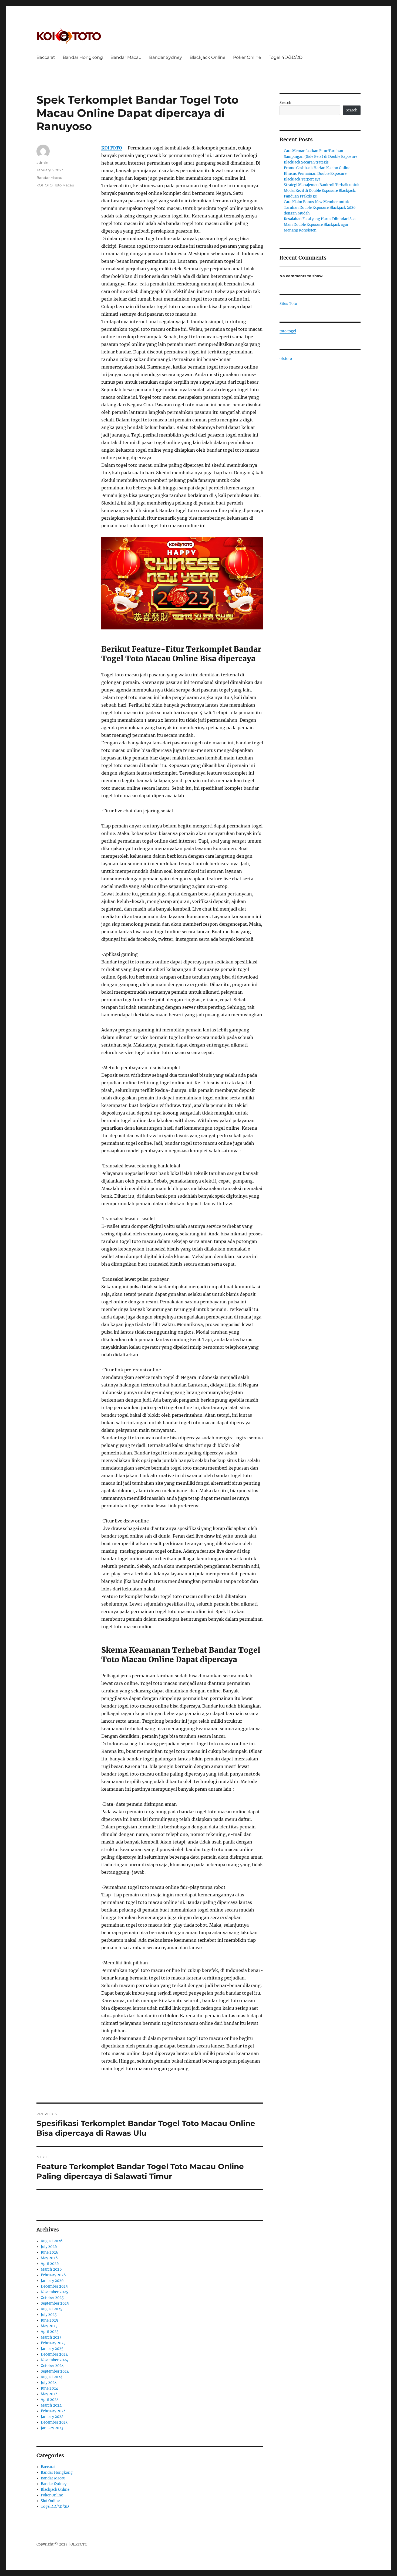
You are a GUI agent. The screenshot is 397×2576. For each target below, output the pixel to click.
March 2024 (51, 2405)
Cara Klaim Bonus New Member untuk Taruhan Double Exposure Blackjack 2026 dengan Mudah (320, 208)
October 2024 (52, 2366)
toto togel (288, 331)
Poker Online (247, 57)
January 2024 (52, 2417)
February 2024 (53, 2411)
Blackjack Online (208, 57)
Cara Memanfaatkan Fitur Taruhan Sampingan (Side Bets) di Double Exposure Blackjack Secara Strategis (321, 157)
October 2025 (52, 2298)
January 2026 (52, 2281)
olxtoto (286, 359)
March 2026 (51, 2269)
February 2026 (53, 2275)
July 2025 (49, 2315)
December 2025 (54, 2286)
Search (285, 103)
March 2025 (51, 2337)
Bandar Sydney (166, 57)
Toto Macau (64, 185)
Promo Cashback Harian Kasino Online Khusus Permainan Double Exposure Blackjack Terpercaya (317, 174)
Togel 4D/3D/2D (286, 57)
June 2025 (49, 2320)
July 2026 (49, 2247)
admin (42, 162)
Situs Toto (288, 304)
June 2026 (50, 2252)
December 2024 (54, 2354)
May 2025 (49, 2326)
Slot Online (50, 2501)
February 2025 (53, 2343)
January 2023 (52, 2428)
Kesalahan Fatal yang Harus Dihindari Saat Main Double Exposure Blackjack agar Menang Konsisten (320, 225)
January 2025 (52, 2349)
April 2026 (50, 2264)
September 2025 (55, 2303)
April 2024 (50, 2400)
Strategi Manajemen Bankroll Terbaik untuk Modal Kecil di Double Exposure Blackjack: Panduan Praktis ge (322, 191)
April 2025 (50, 2332)
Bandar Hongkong (83, 57)
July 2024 (49, 2383)
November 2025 (54, 2292)
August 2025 (52, 2309)
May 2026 (49, 2258)
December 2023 (54, 2422)
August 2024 (52, 2377)
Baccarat (46, 57)
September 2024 (55, 2371)
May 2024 (49, 2394)
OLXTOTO (79, 2544)
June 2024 (49, 2388)
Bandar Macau (126, 57)
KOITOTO (112, 148)
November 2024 (54, 2360)
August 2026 (52, 2241)
